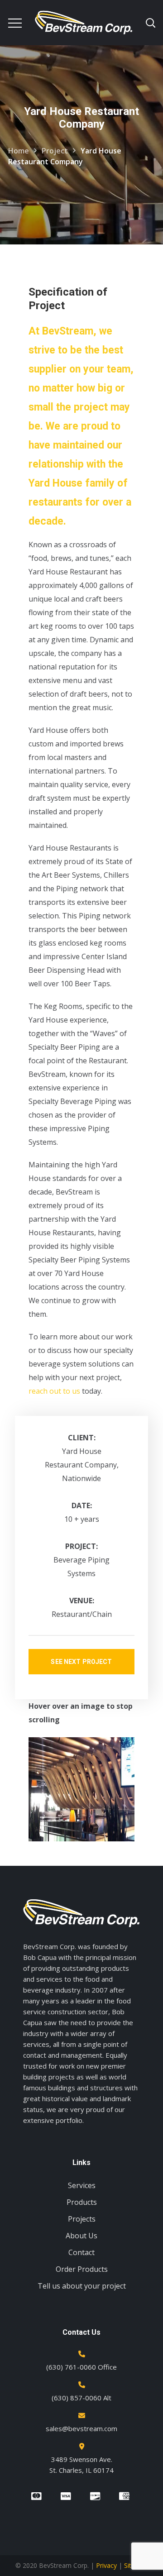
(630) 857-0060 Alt (81, 2398)
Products (82, 2202)
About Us (81, 2236)
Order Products (82, 2269)
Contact (81, 2252)
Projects (82, 2219)
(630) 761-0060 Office (81, 2367)
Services (82, 2185)
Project (55, 151)
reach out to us (55, 1391)
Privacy (106, 2565)
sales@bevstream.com (81, 2428)
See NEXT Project (81, 1662)
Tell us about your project (82, 2286)
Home (19, 151)
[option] (81, 1789)
